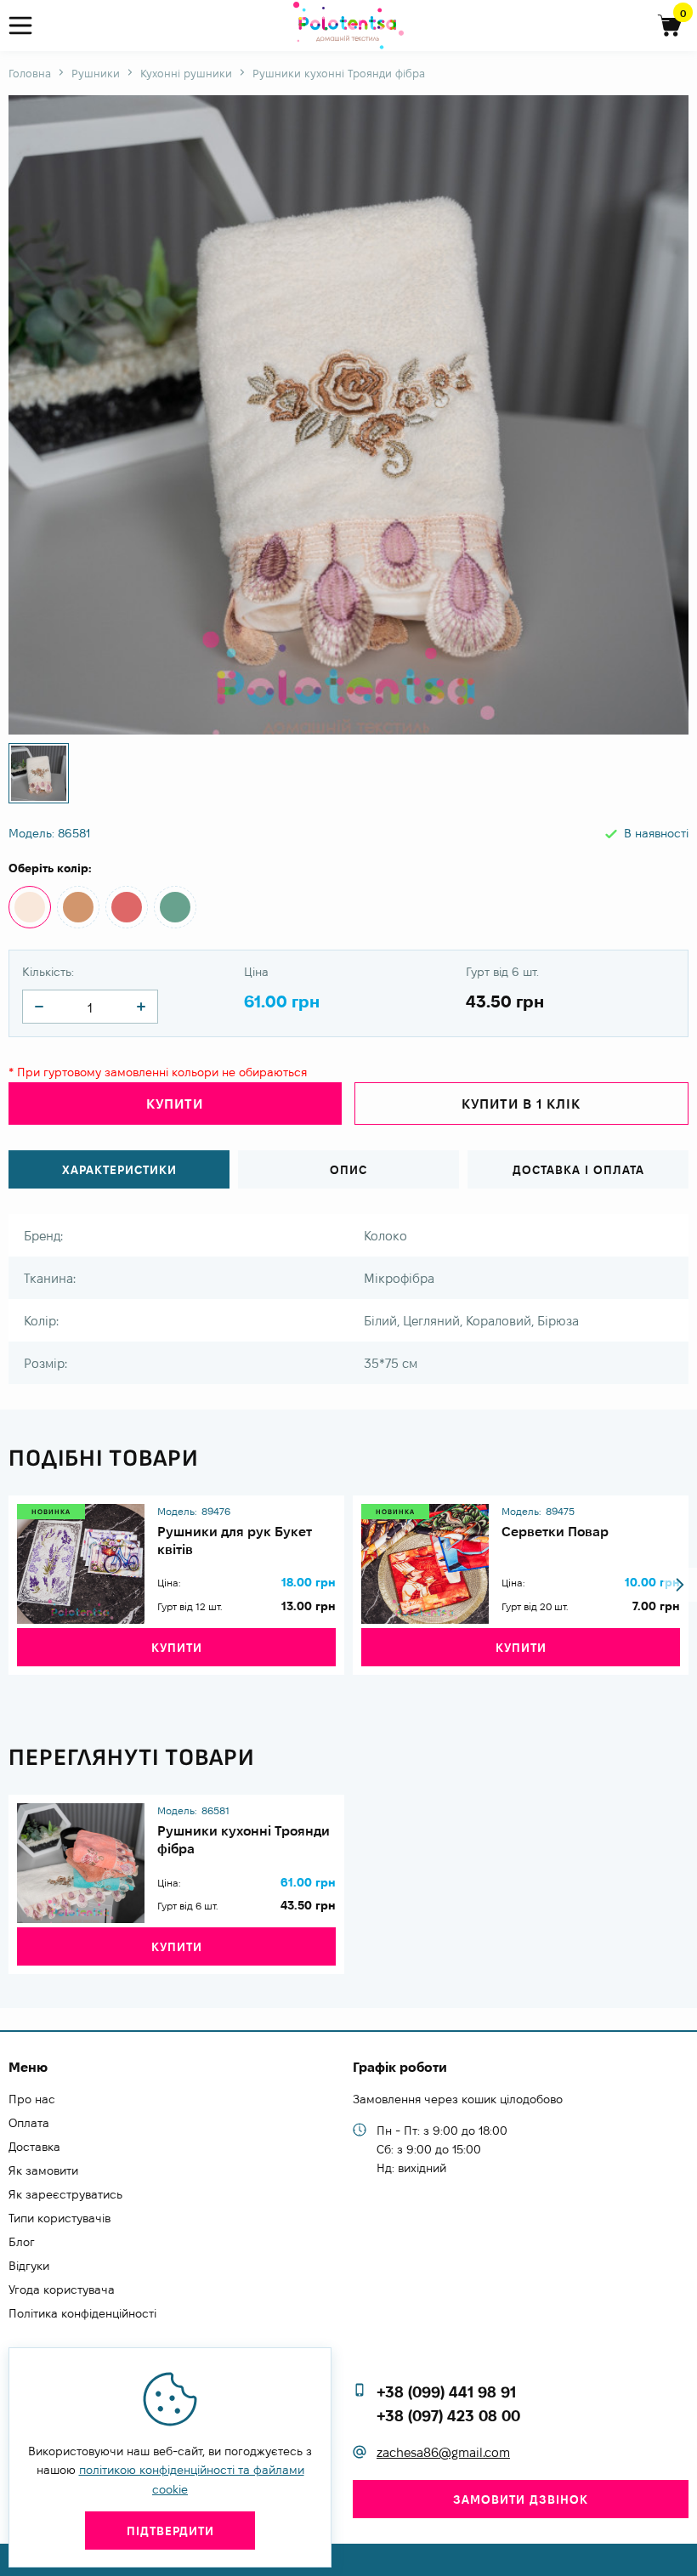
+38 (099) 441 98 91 (446, 2392)
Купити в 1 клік (521, 1104)
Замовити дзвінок (521, 2499)
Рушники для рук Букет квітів (235, 1540)
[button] (680, 1585)
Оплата (29, 2123)
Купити (177, 1648)
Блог (22, 2242)
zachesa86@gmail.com (443, 2452)
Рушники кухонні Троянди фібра (244, 1840)
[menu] (28, 26)
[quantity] (39, 1007)
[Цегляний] (78, 907)
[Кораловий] (127, 907)
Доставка (34, 2147)
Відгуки (29, 2266)
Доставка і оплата (578, 1170)
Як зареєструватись (65, 2194)
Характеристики (119, 1170)
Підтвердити (170, 2531)
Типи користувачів (59, 2218)
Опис (348, 1170)
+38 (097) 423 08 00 (448, 2416)
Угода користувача (62, 2289)
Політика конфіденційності (82, 2313)
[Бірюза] (175, 907)
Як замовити (43, 2170)
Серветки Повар (555, 1532)
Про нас (32, 2099)
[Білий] (30, 907)
